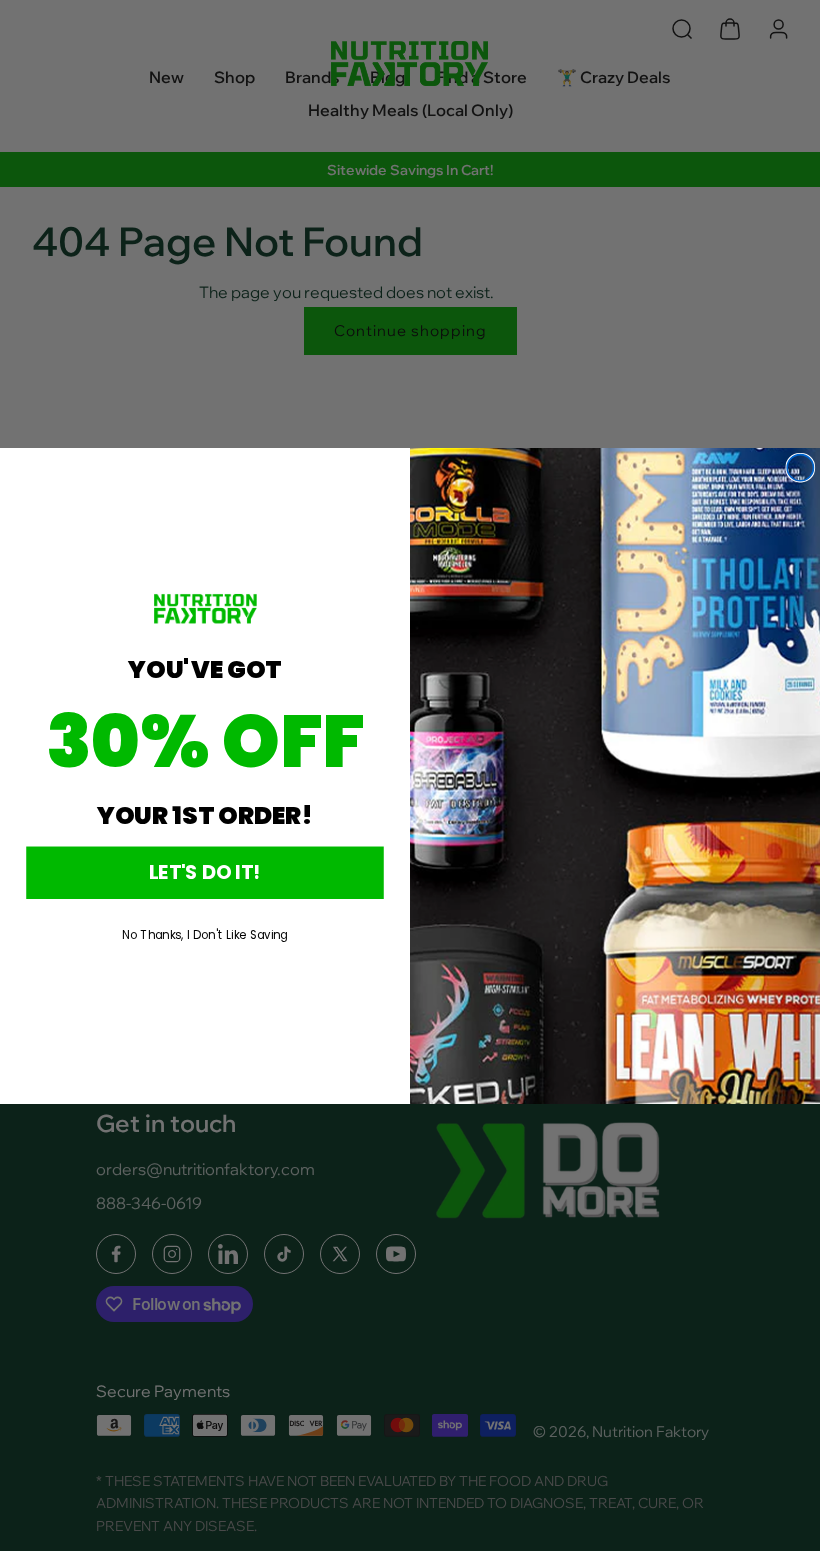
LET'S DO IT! (205, 871)
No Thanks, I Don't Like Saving (205, 934)
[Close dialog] (800, 467)
